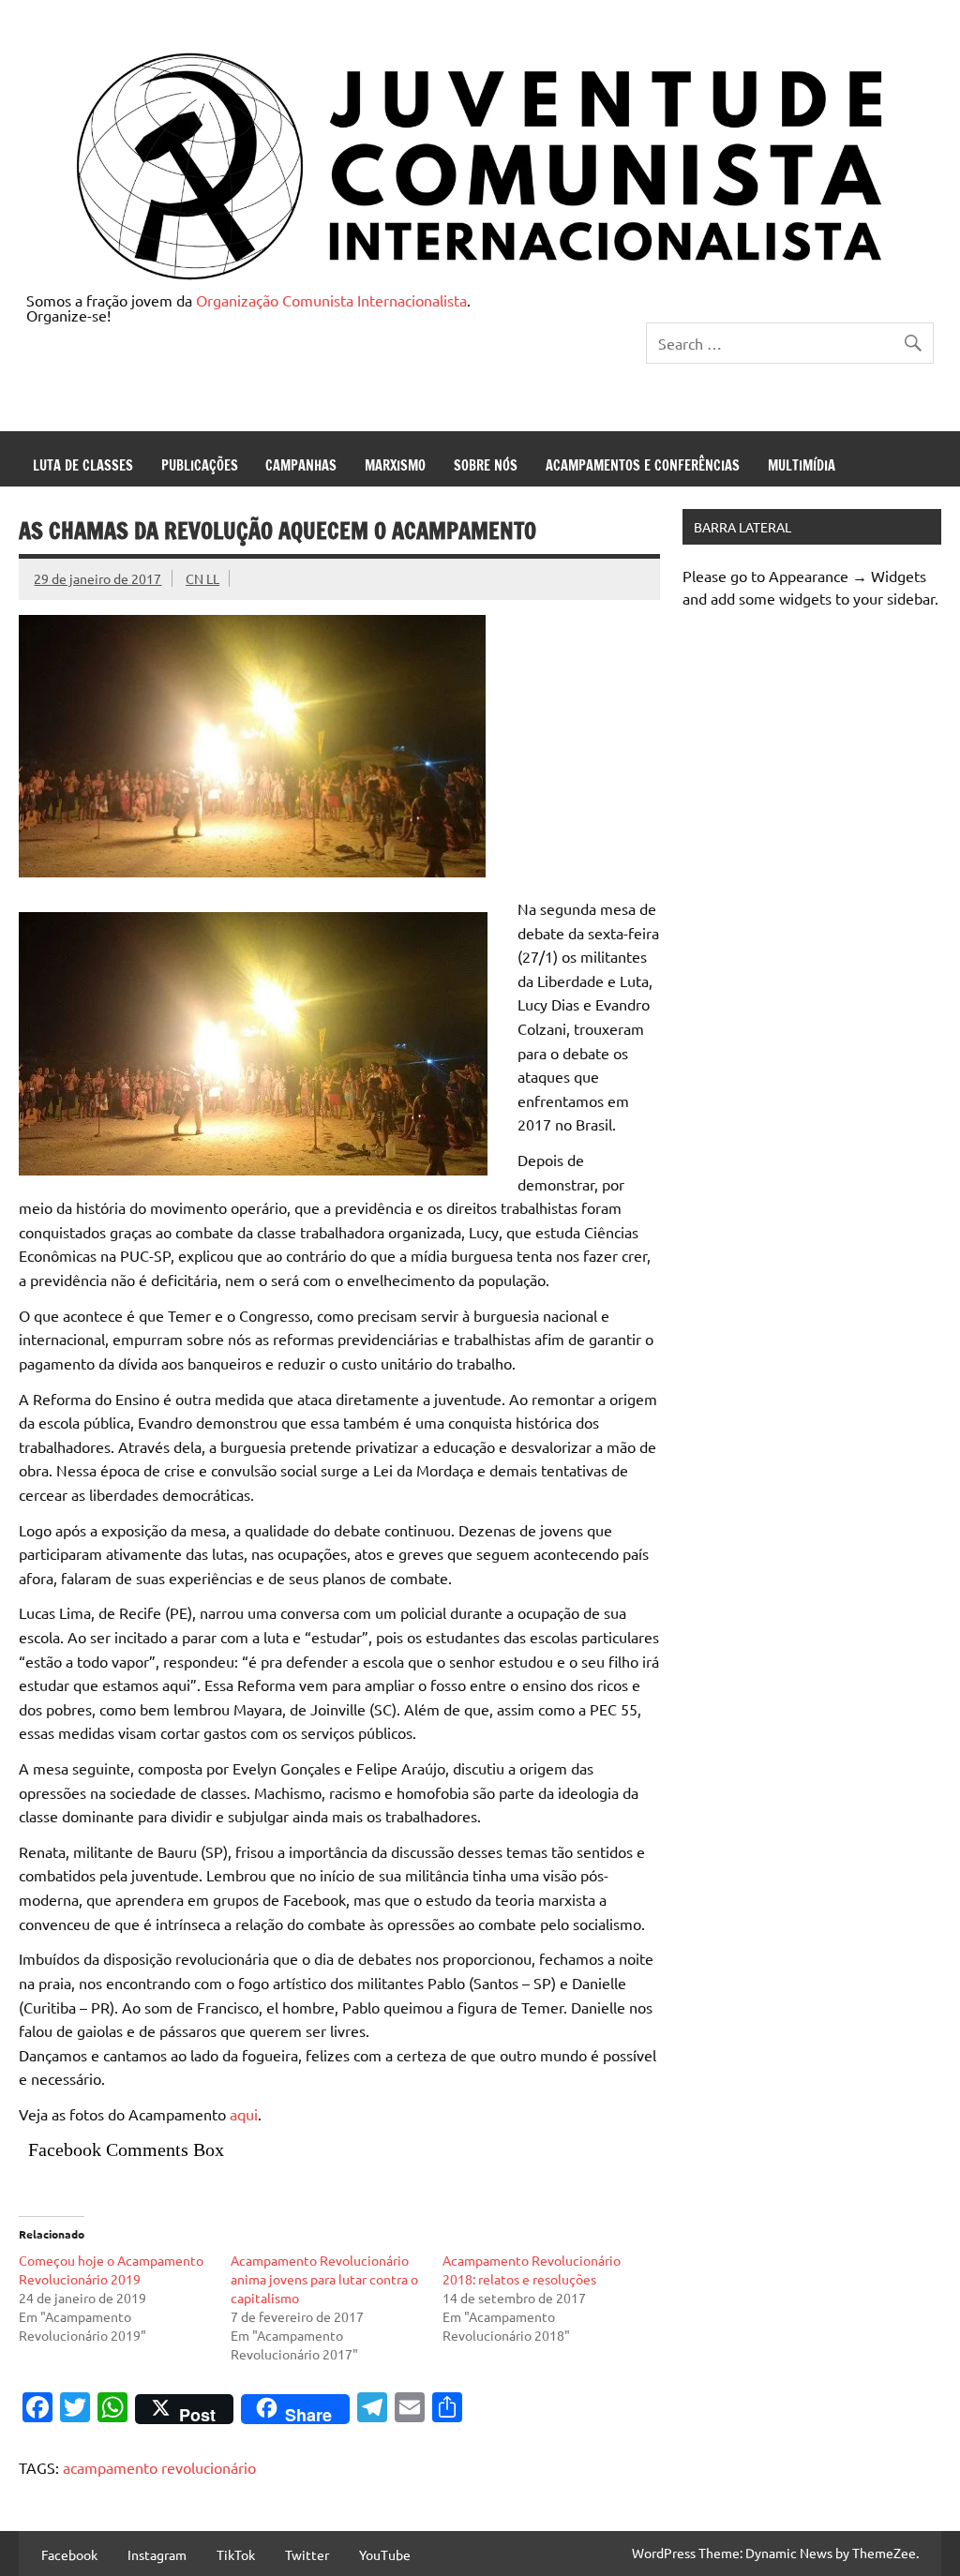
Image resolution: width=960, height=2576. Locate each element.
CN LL (202, 578)
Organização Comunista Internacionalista (331, 300)
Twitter (307, 2554)
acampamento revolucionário (159, 2467)
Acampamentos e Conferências (643, 465)
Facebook (69, 2554)
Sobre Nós (486, 465)
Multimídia (802, 465)
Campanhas (301, 465)
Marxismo (395, 465)
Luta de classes (83, 465)
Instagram (157, 2554)
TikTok (236, 2554)
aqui (244, 2114)
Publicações (200, 465)
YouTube (385, 2554)
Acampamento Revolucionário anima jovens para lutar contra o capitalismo (324, 2279)
